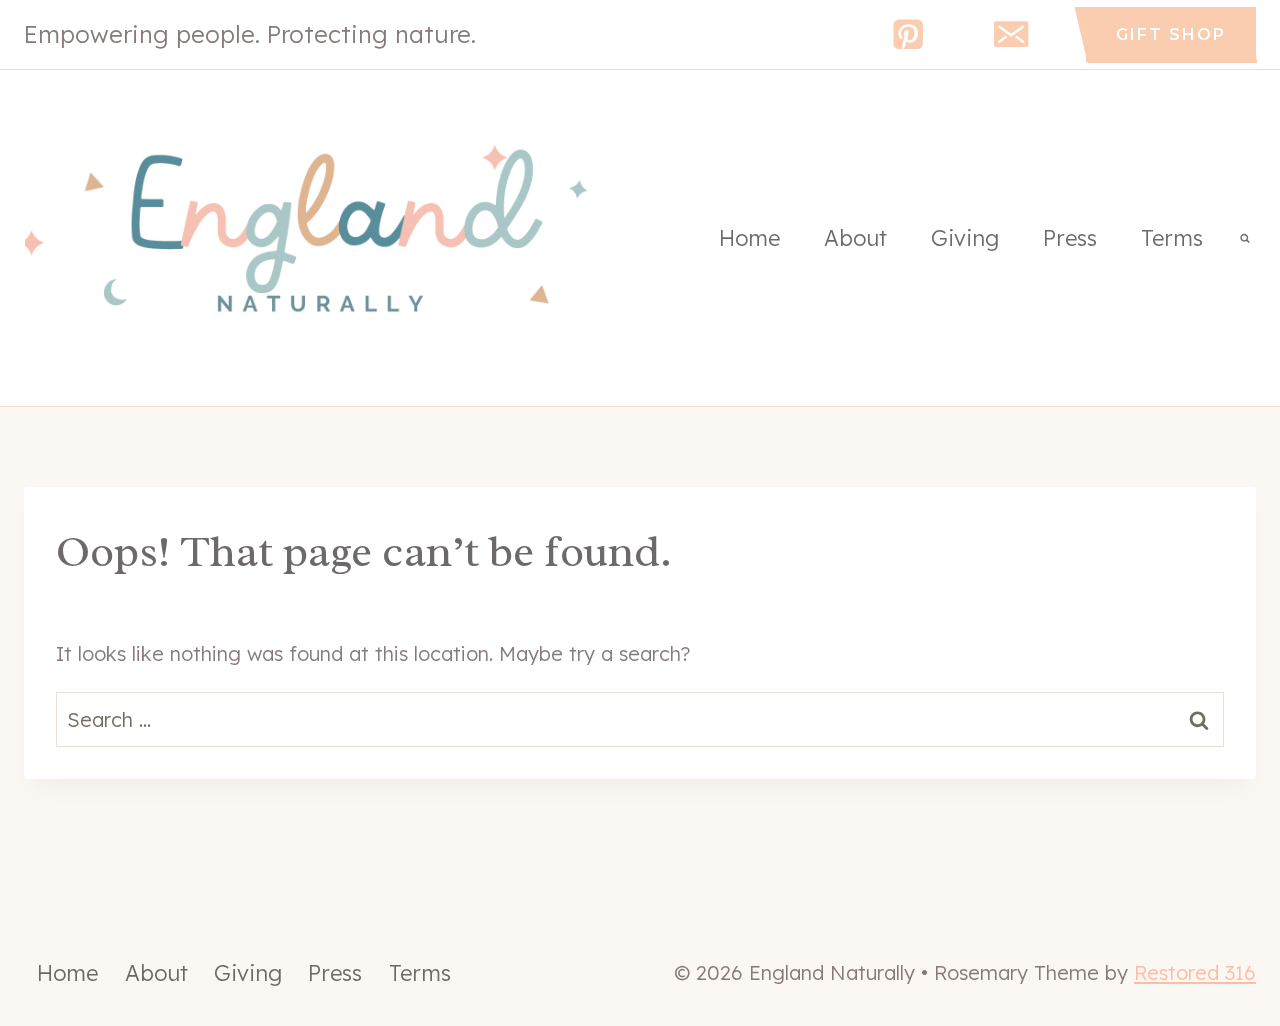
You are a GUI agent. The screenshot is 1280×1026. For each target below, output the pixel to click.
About (855, 238)
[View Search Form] (1245, 238)
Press (1070, 238)
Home (749, 238)
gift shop (1171, 34)
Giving (965, 238)
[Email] (1011, 34)
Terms (1172, 238)
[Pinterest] (908, 34)
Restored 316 (1195, 972)
